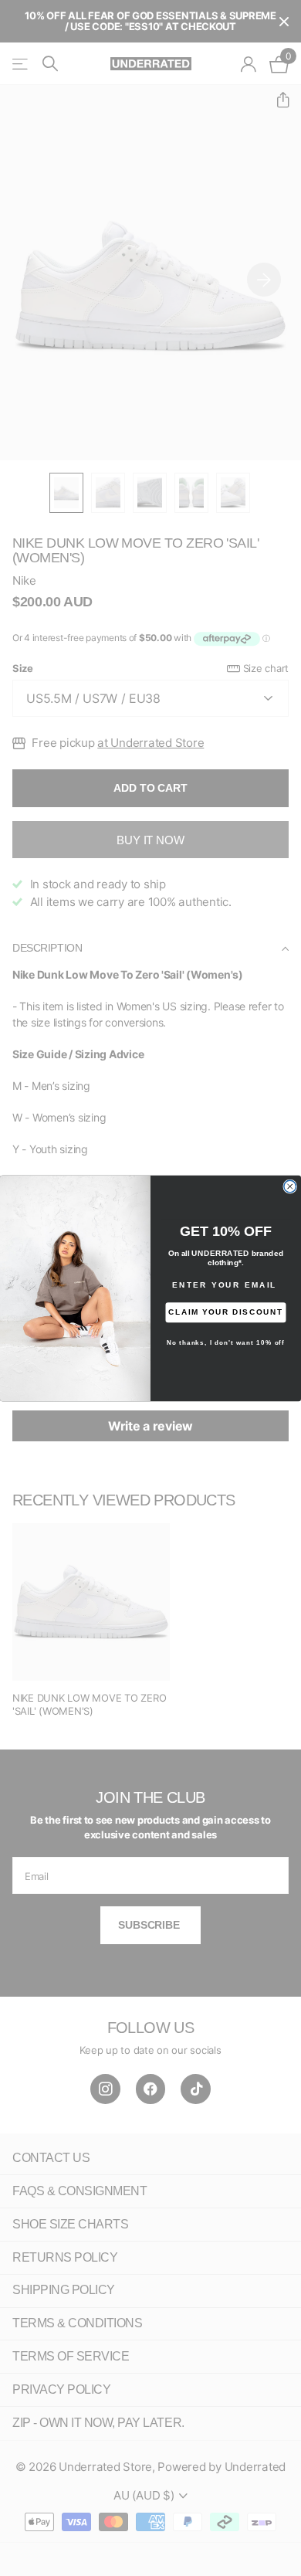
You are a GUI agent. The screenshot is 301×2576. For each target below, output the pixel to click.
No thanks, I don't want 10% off (226, 1342)
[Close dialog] (290, 1186)
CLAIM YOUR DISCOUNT (226, 1312)
